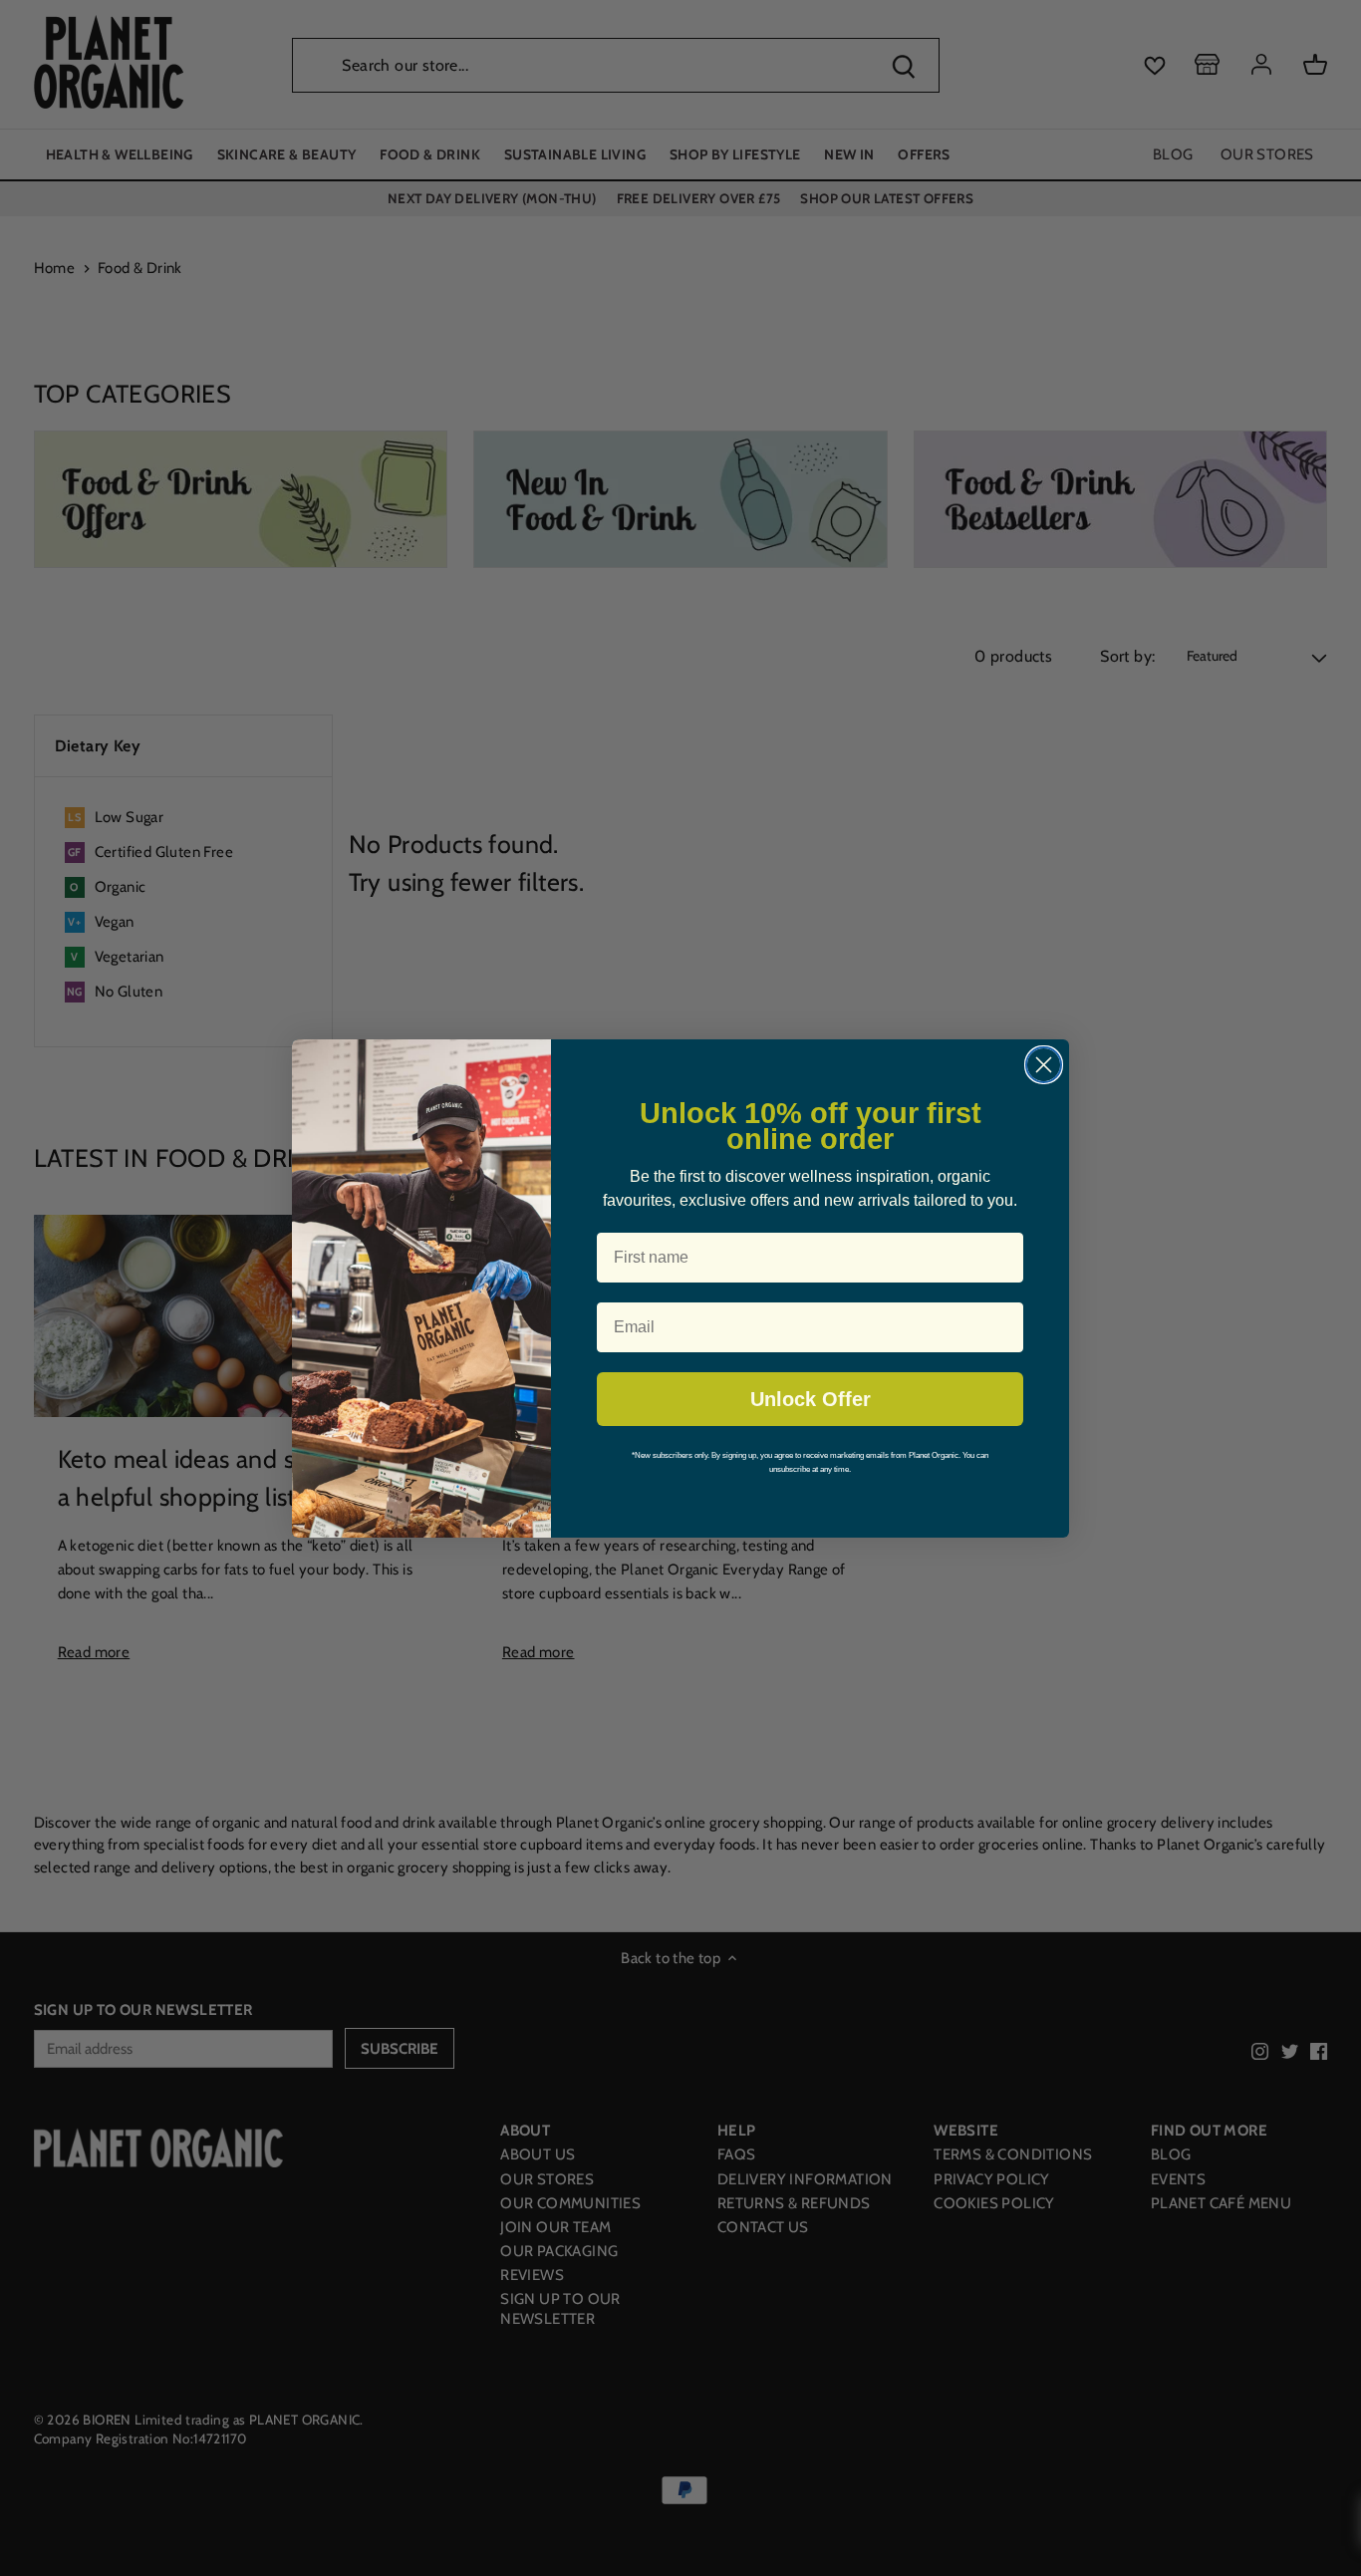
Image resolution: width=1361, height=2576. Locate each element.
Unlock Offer (811, 1399)
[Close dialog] (1044, 1065)
